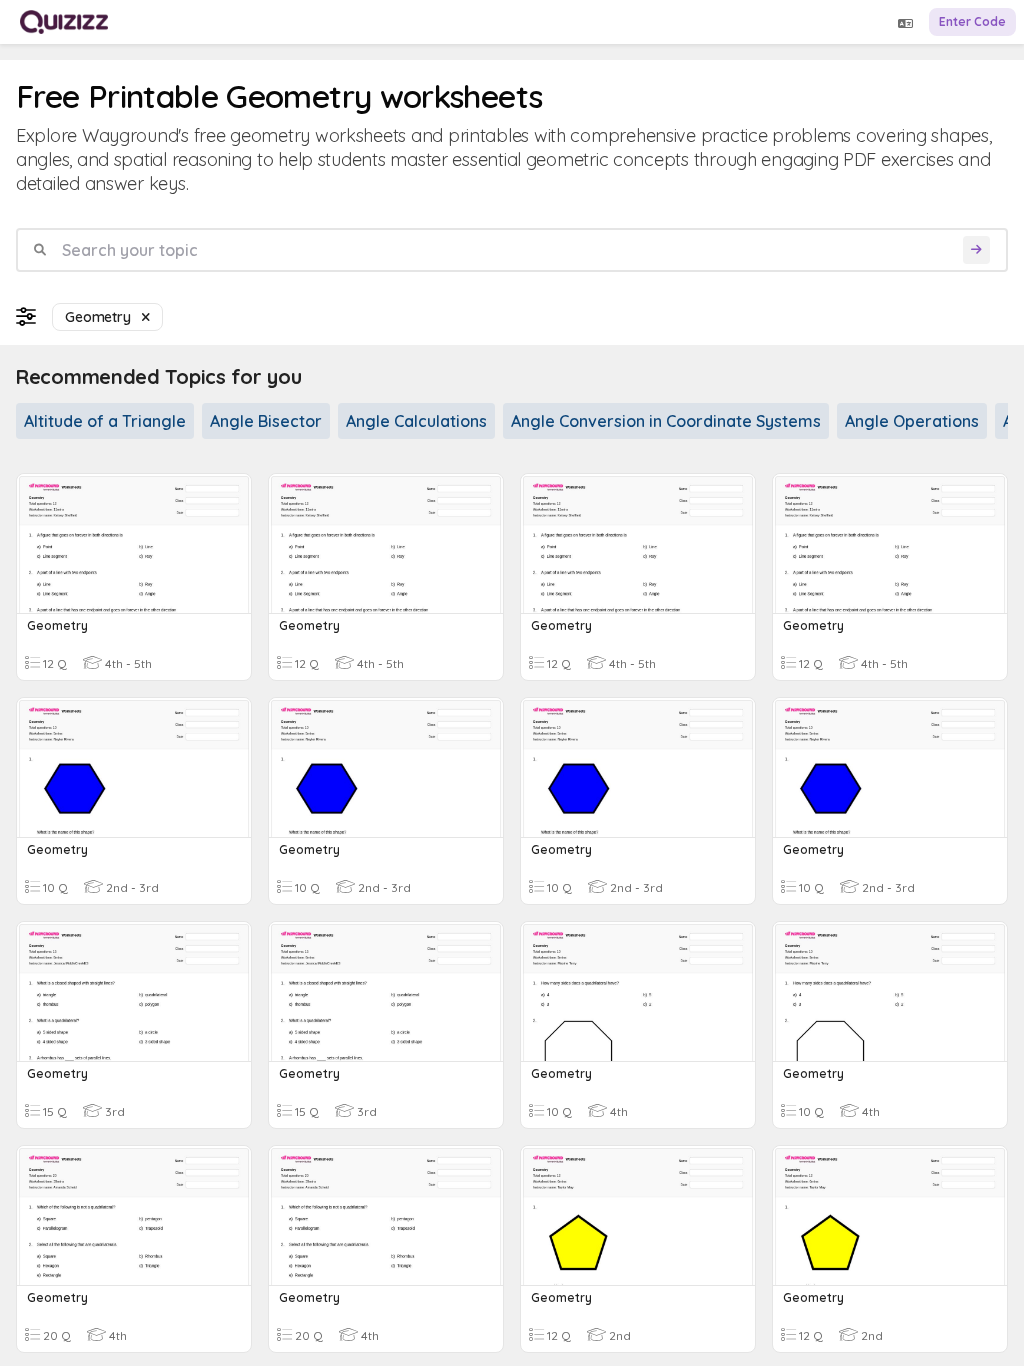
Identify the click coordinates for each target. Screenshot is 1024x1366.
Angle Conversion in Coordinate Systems (666, 421)
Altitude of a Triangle (105, 421)
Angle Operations (912, 421)
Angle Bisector (266, 421)
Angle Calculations (416, 421)
